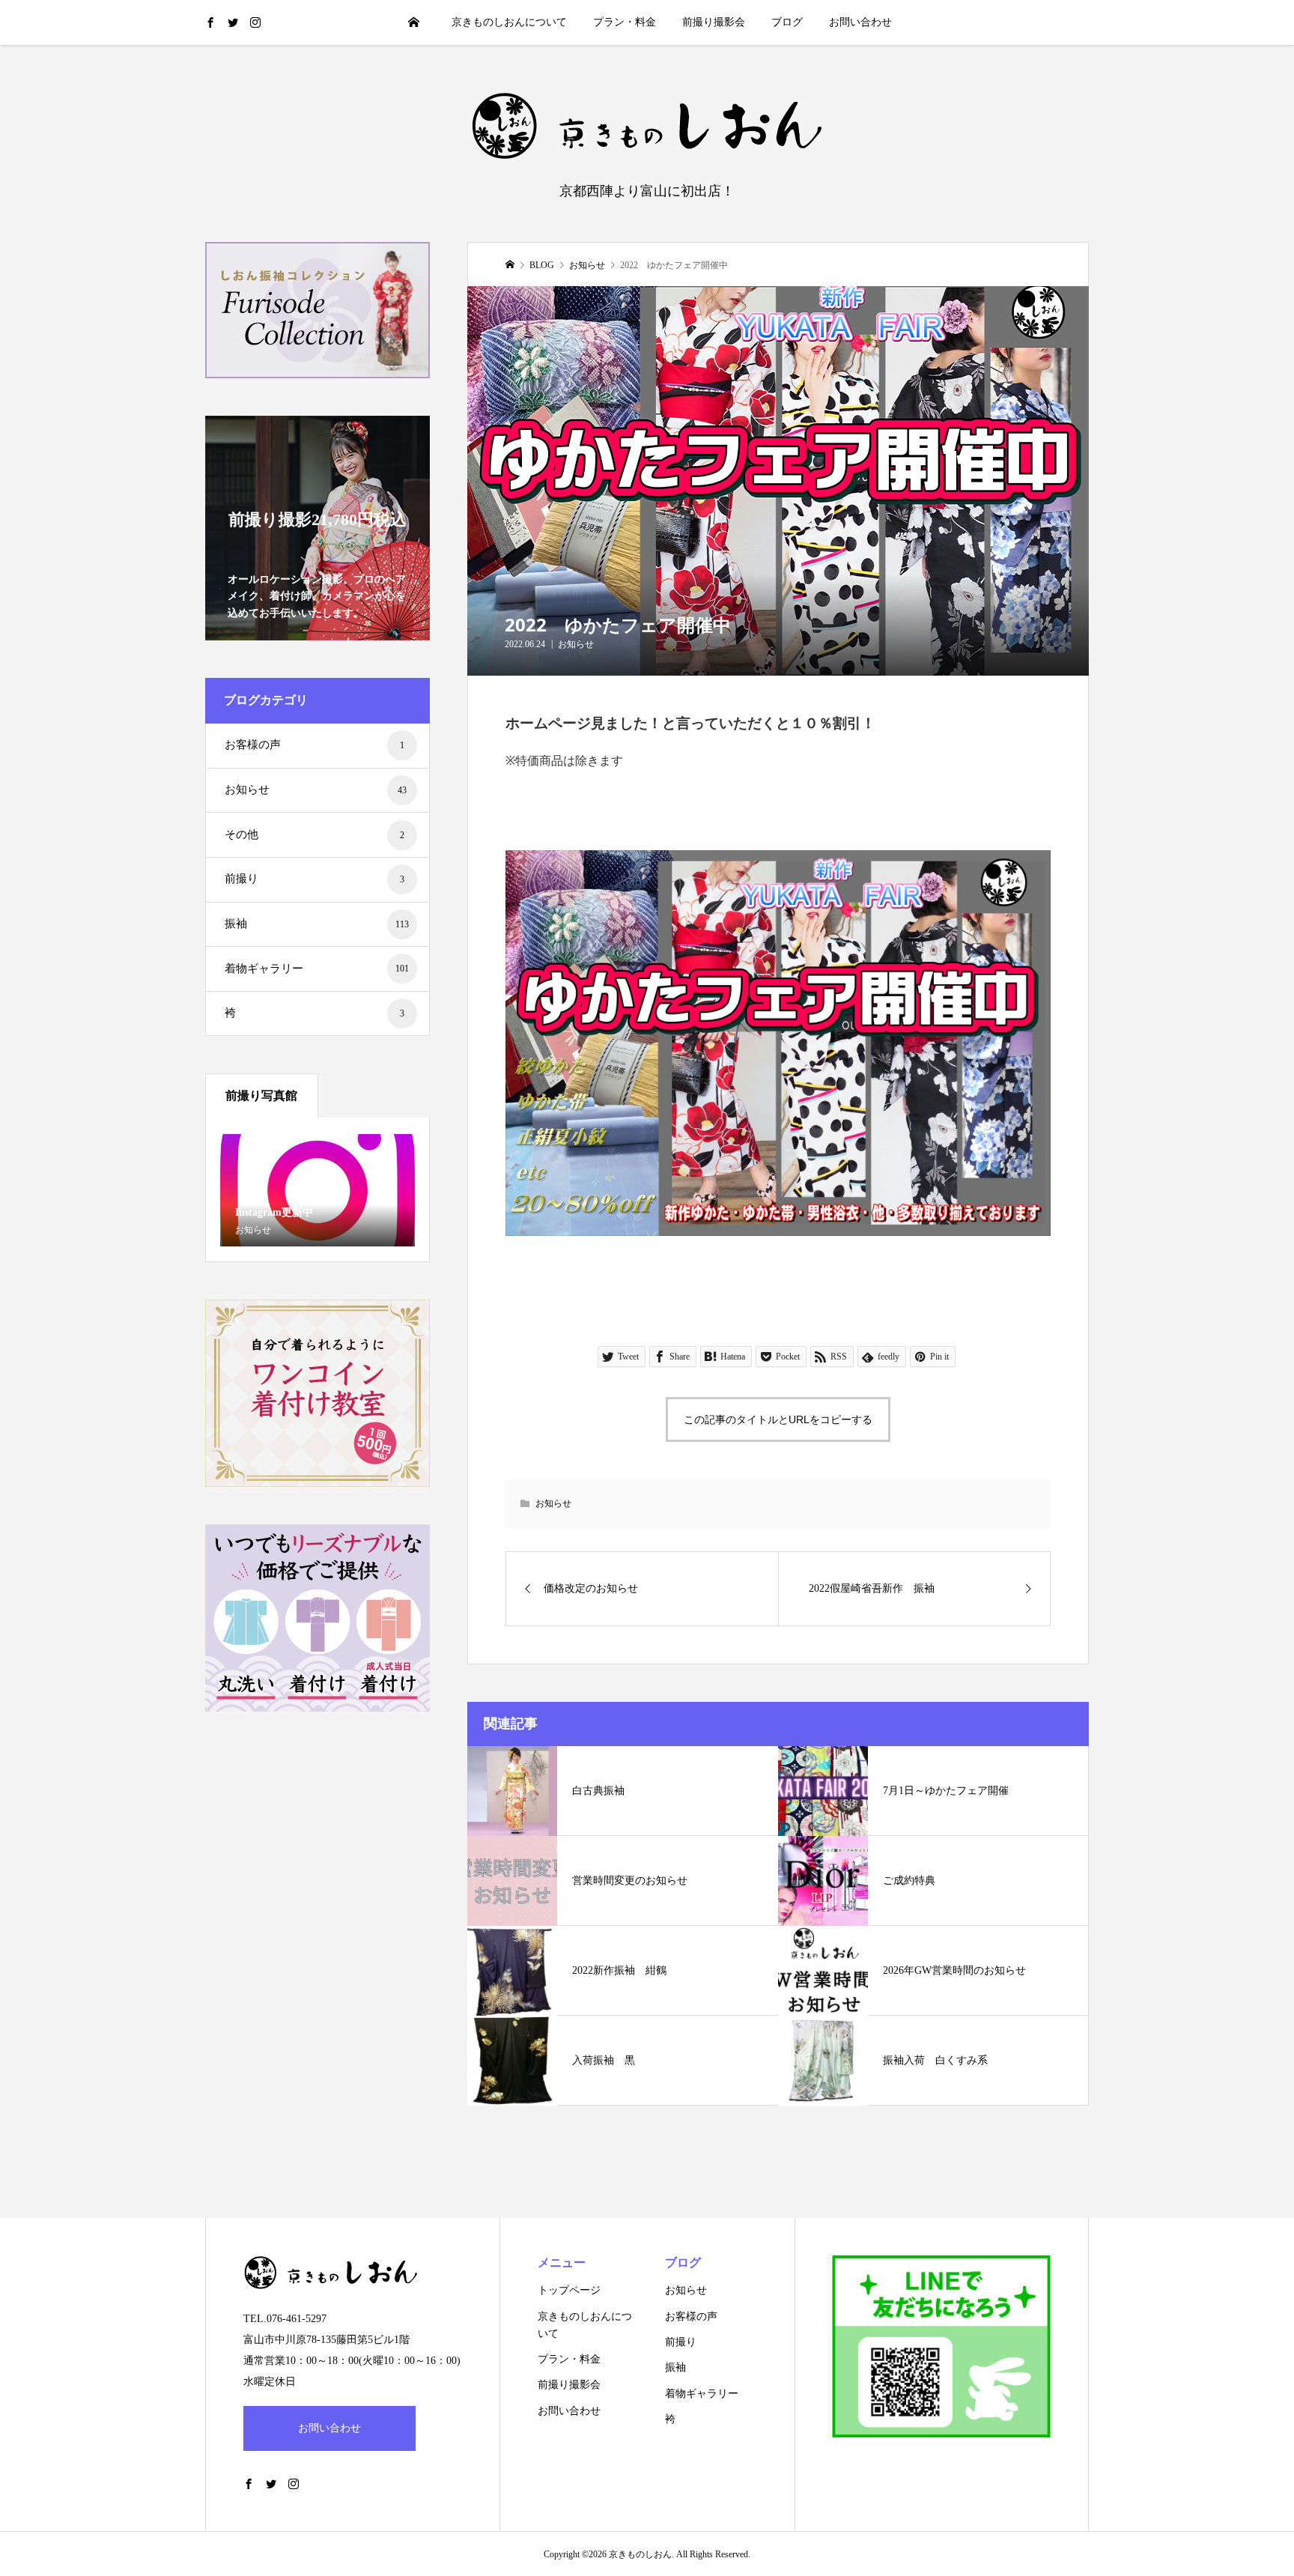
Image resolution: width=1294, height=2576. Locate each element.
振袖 (317, 924)
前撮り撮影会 (714, 22)
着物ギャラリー (317, 969)
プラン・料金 (625, 22)
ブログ (787, 22)
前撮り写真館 (261, 1095)
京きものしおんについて (509, 22)
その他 (315, 834)
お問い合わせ (860, 22)
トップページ (569, 2290)
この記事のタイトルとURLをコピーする (778, 1419)
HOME (414, 22)
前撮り (315, 879)
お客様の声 (315, 745)
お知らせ (576, 644)
